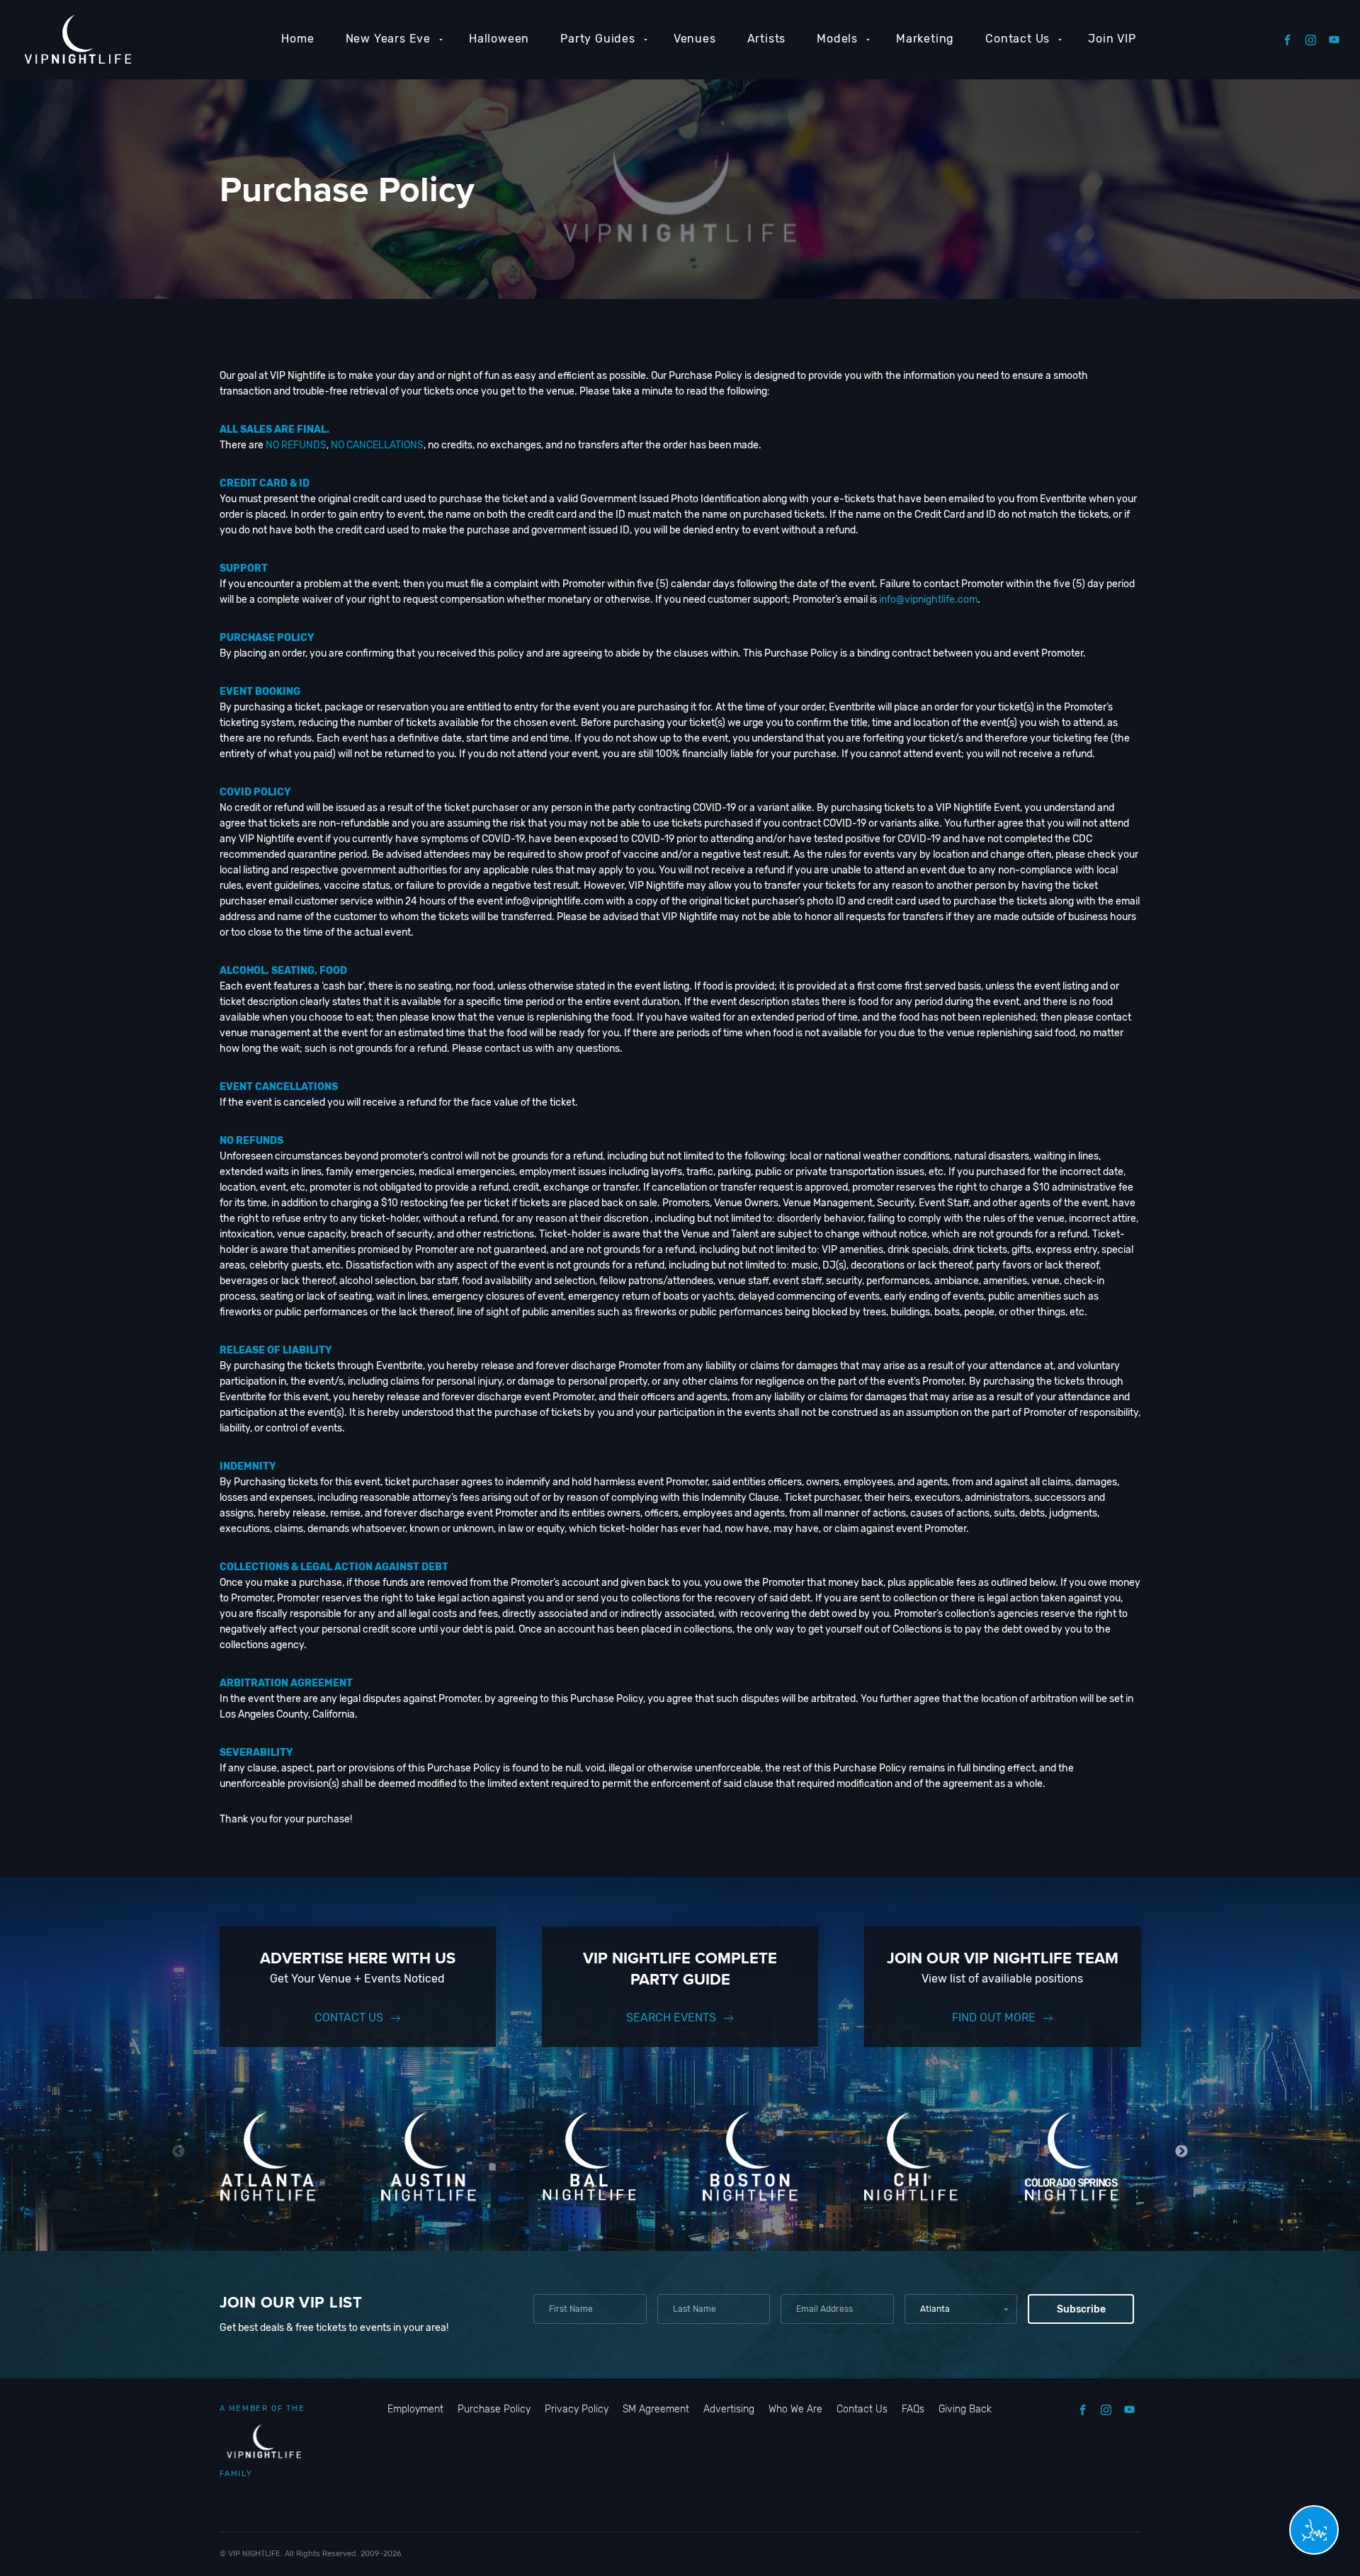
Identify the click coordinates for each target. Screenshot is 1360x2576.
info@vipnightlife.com (928, 600)
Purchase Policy (494, 2409)
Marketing (925, 39)
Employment (415, 2409)
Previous (179, 2151)
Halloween (499, 39)
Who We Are (795, 2409)
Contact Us (1018, 39)
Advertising (729, 2409)
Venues (695, 39)
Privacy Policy (577, 2409)
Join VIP (1112, 39)
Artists (767, 39)
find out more (994, 2018)
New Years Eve (388, 39)
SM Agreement (656, 2409)
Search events (671, 2018)
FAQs (913, 2409)
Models (837, 39)
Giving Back (965, 2409)
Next (1182, 2151)
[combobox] (961, 2309)
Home (297, 39)
